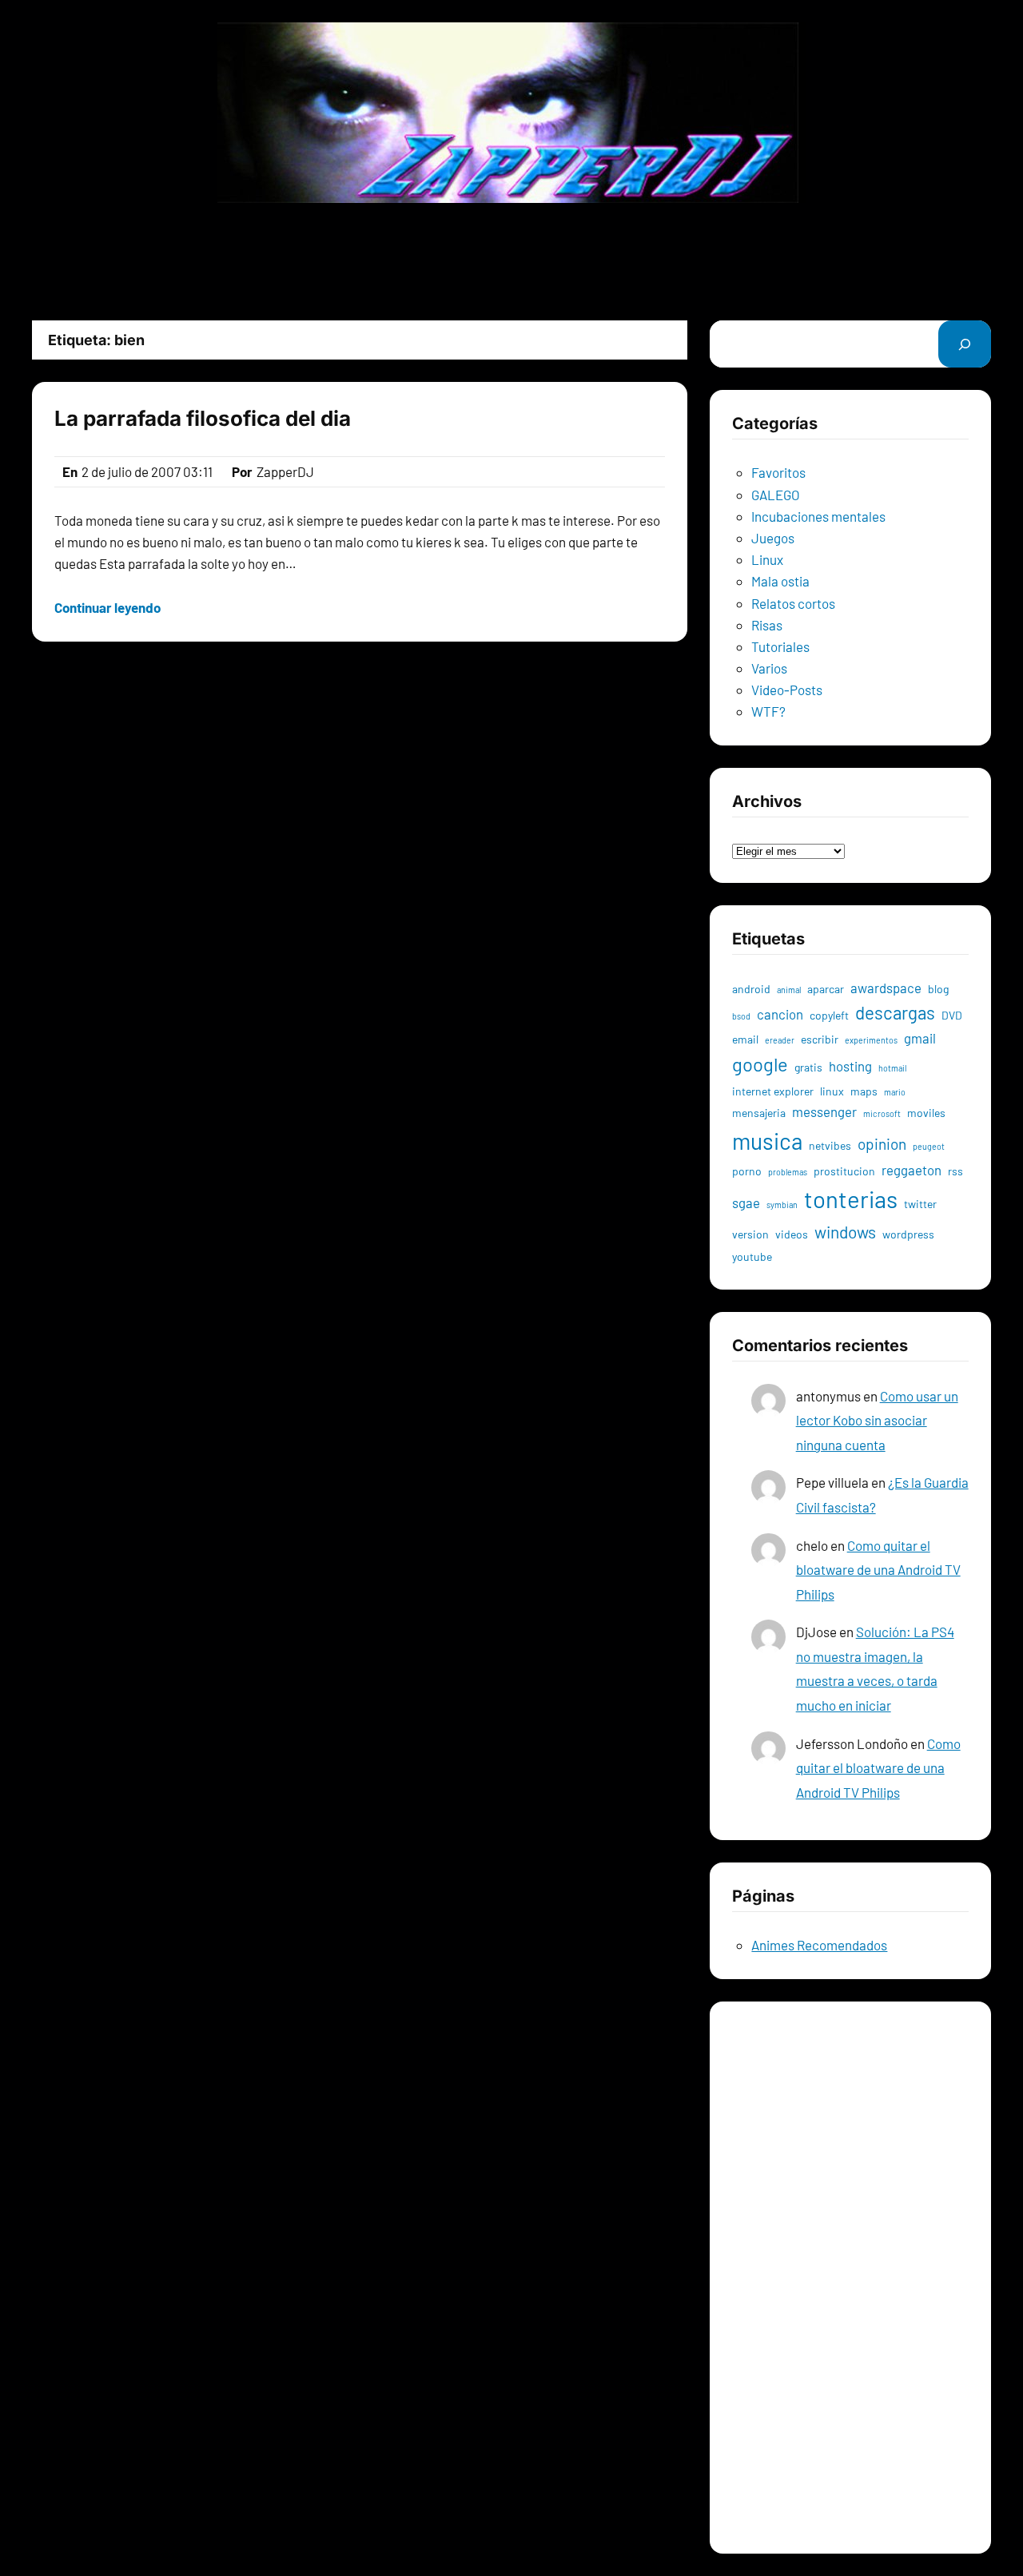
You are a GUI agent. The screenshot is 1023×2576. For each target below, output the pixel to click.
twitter (920, 1204)
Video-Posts (787, 690)
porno (747, 1171)
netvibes (830, 1145)
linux (832, 1091)
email (745, 1039)
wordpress (908, 1234)
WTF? (768, 711)
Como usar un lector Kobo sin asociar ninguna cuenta (877, 1420)
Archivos (757, 828)
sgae (746, 1203)
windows (845, 1232)
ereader (780, 1040)
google (760, 1064)
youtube (752, 1256)
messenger (824, 1111)
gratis (808, 1067)
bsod (741, 1016)
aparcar (826, 989)
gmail (920, 1038)
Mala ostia (780, 581)
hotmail (892, 1068)
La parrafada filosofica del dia (203, 418)
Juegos (773, 538)
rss (955, 1171)
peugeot (929, 1146)
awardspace (886, 988)
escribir (820, 1039)
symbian (782, 1205)
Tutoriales (780, 646)
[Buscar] (965, 344)
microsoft (882, 1113)
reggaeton (912, 1170)
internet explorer (773, 1091)
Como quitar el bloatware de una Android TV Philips (878, 1570)
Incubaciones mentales (818, 516)
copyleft (829, 1015)
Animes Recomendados (819, 1945)
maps (864, 1091)
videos (792, 1234)
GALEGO (776, 495)
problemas (788, 1172)
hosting (850, 1066)
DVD (952, 1015)
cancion (780, 1014)
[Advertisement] (511, 261)
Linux (767, 559)
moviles (926, 1113)
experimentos (871, 1040)
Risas (767, 625)
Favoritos (778, 472)
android (751, 989)
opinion (882, 1144)
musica (767, 1141)
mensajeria (759, 1113)
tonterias (851, 1199)
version (750, 1234)
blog (938, 989)
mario (895, 1092)
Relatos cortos (793, 603)
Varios (769, 668)
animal (789, 990)
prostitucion (844, 1171)
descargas (895, 1012)
